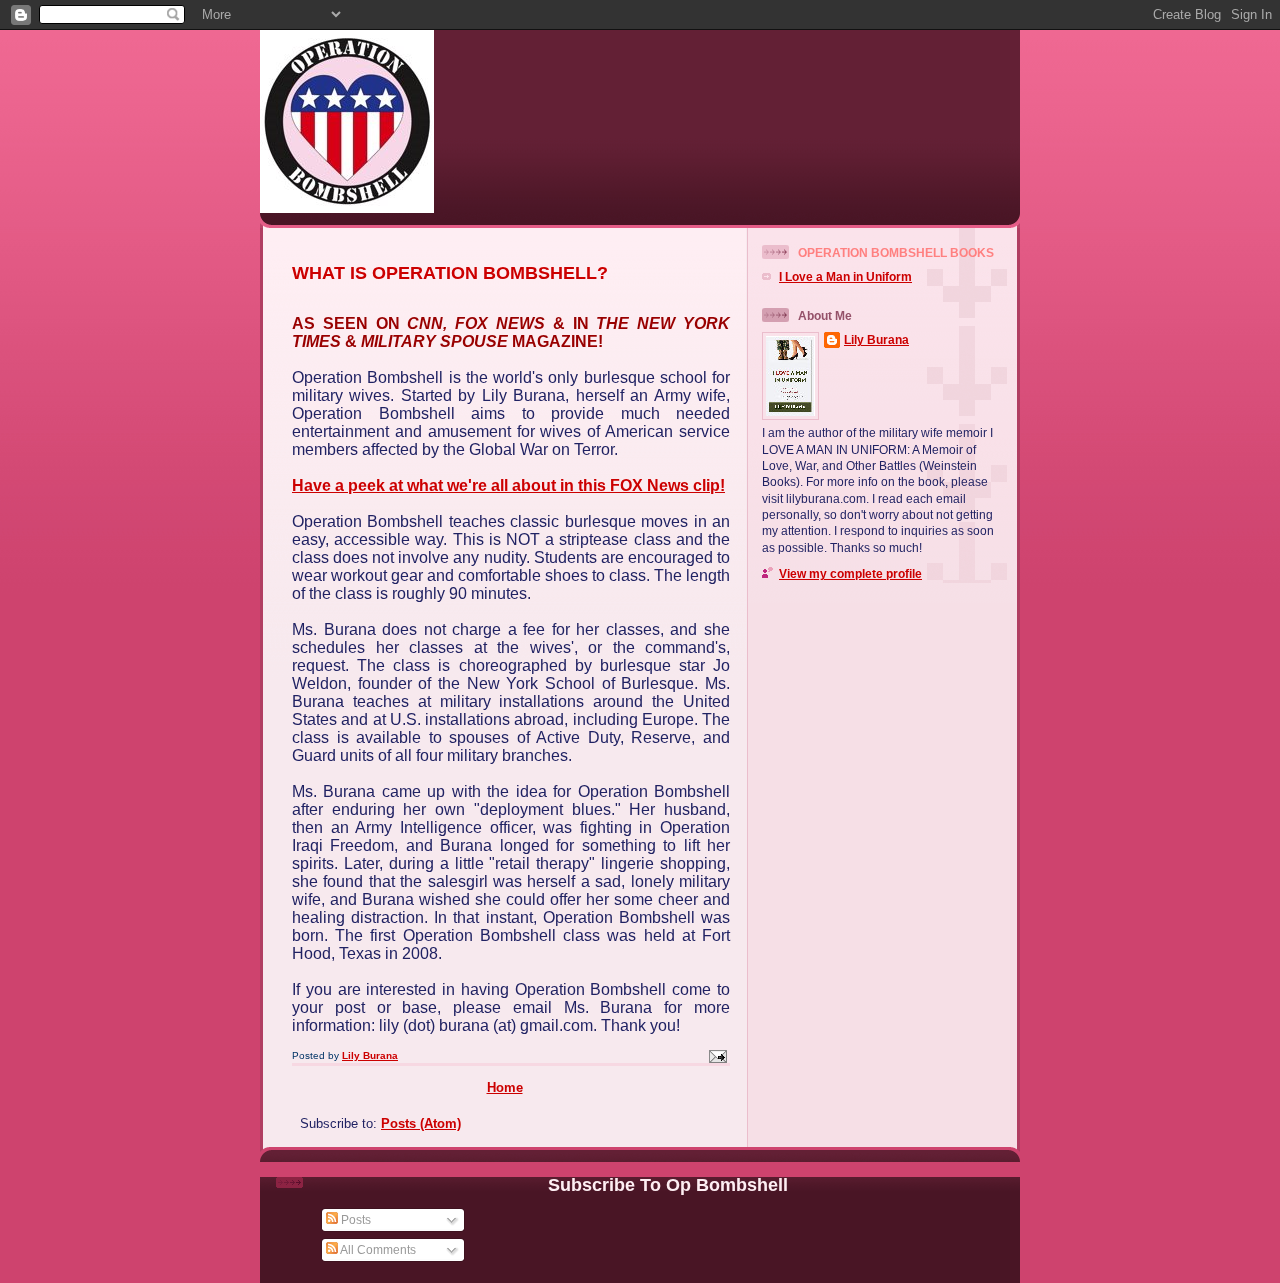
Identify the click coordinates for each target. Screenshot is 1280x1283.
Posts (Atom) (421, 1123)
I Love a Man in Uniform (845, 276)
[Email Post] (717, 1055)
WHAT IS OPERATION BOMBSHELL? (450, 273)
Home (505, 1087)
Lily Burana (876, 339)
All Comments (377, 1249)
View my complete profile (850, 573)
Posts (354, 1219)
